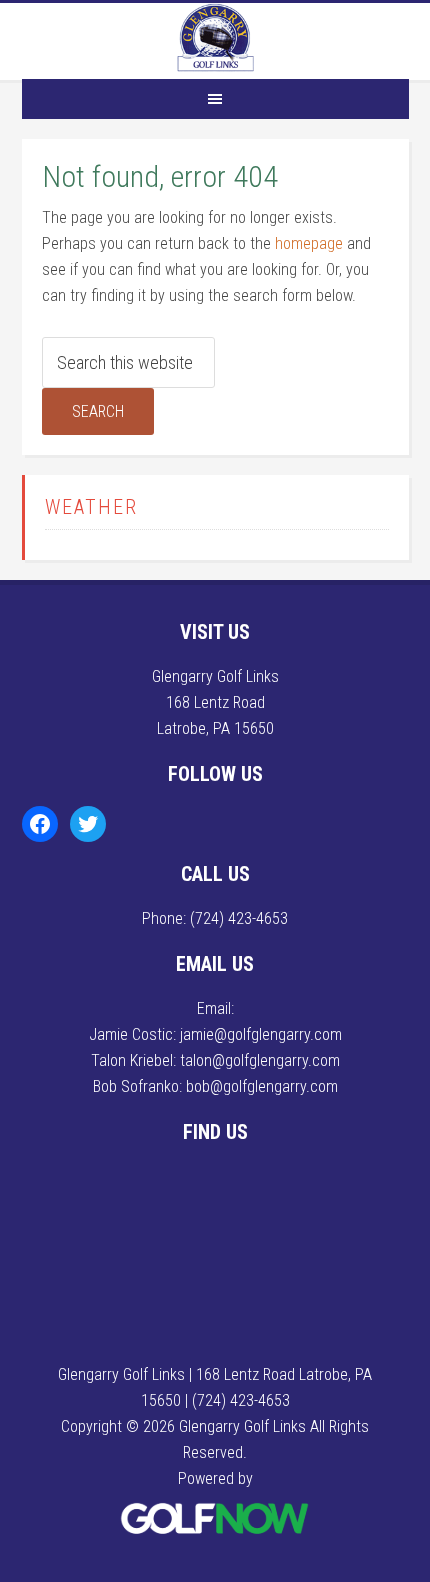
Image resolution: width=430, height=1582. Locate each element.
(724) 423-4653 (239, 918)
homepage (309, 243)
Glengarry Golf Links (215, 38)
